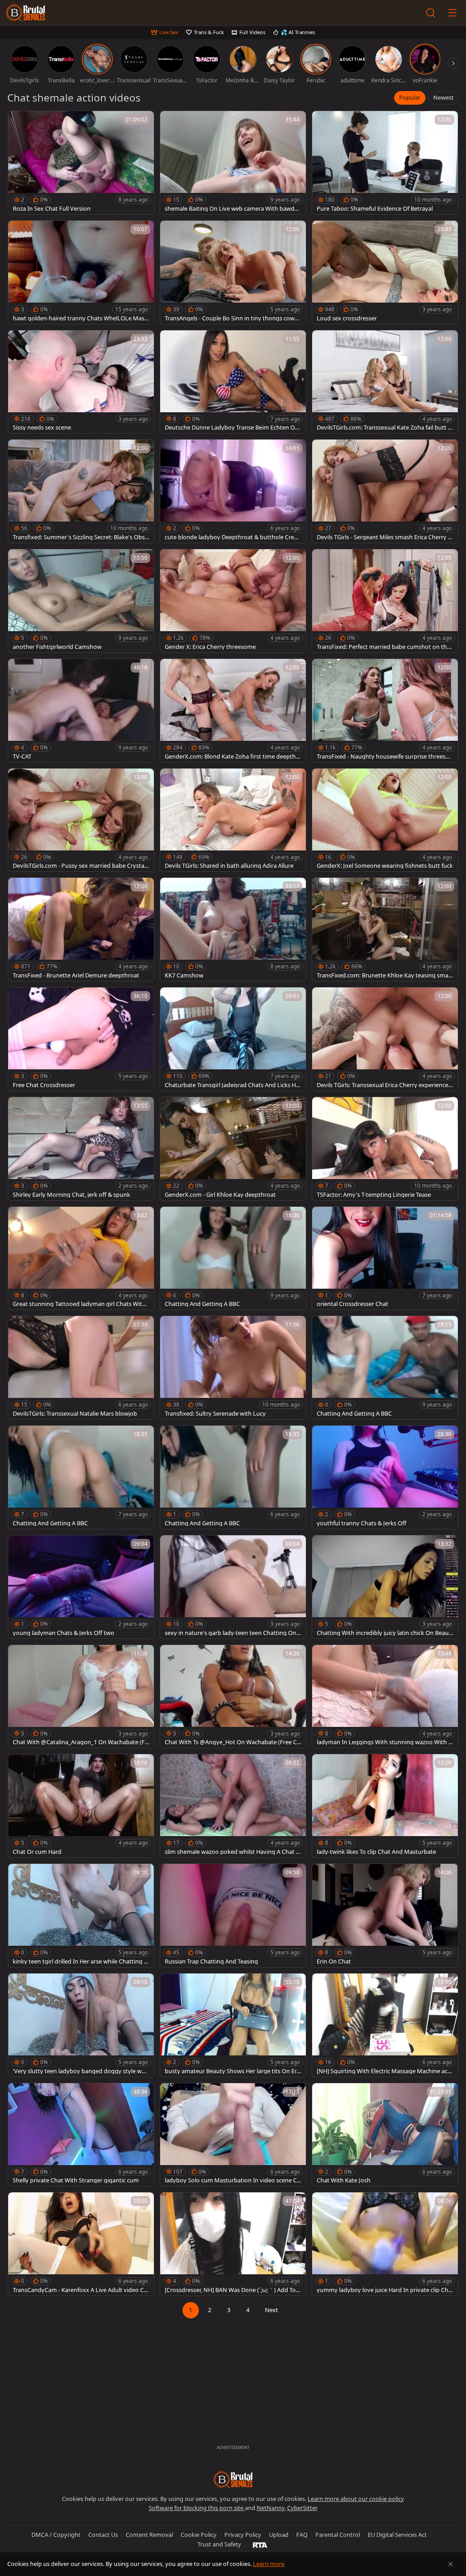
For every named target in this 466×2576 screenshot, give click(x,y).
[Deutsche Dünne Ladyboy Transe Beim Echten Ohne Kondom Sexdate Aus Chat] (233, 382)
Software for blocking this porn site (197, 2508)
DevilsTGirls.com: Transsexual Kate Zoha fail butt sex (384, 428)
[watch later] (19, 122)
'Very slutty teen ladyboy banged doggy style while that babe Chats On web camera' (80, 2071)
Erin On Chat (334, 1961)
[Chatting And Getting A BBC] (233, 1258)
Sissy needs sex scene (42, 428)
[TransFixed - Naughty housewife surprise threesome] (385, 711)
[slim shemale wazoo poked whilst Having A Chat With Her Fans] (233, 1806)
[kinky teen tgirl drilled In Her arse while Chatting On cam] (81, 1916)
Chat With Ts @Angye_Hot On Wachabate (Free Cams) (232, 1742)
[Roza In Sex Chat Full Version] (81, 163)
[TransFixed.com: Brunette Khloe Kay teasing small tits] (385, 929)
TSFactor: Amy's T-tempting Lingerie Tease (374, 1195)
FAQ (302, 2535)
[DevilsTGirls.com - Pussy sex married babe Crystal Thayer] (81, 820)
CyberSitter (302, 2508)
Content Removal (149, 2535)
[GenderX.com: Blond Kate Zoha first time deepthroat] (233, 711)
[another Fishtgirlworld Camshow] (81, 601)
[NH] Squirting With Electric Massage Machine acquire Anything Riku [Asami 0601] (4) (384, 2071)
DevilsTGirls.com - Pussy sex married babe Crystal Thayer (79, 866)
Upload (279, 2535)
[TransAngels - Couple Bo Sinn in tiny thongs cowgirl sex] (233, 272)
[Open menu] (452, 13)
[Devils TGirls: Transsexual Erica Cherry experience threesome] (385, 1039)
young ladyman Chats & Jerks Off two (63, 1633)
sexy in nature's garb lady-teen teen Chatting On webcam (230, 1633)
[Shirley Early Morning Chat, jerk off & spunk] (81, 1149)
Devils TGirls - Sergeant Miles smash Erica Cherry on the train (384, 537)
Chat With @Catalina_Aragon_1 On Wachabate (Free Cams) (80, 1742)
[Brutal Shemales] (25, 13)
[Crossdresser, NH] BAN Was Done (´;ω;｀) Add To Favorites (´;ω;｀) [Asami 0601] (233, 2290)
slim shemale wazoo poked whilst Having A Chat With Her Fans (233, 1852)
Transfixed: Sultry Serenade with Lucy (215, 1414)
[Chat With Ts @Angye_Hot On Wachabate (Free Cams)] (233, 1697)
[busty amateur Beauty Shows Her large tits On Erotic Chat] (233, 2025)
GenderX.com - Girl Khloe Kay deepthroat (220, 1195)
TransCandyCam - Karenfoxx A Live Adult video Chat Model (80, 2290)
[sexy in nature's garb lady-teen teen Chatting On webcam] (233, 1587)
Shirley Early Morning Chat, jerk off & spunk (71, 1195)
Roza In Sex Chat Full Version (52, 209)
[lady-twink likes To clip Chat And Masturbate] (385, 1806)
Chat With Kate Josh (344, 2180)
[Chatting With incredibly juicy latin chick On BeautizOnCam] (385, 1587)
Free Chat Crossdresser (44, 1085)
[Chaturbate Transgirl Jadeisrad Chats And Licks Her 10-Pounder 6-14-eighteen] (233, 1039)
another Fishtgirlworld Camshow (57, 647)
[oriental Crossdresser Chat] (385, 1258)
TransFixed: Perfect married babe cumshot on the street (383, 647)
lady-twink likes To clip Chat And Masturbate (376, 1852)
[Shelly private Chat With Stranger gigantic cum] (81, 2135)
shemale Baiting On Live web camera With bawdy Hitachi (231, 209)
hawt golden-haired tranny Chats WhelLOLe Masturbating (80, 318)
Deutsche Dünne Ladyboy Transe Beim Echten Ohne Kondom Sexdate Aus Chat (232, 428)
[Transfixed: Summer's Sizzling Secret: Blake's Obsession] (81, 491)
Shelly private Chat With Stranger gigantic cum (76, 2180)
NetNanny (271, 2508)
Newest (443, 97)
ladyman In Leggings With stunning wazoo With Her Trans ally (385, 1742)
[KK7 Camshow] (233, 929)
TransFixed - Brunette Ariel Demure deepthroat (76, 975)
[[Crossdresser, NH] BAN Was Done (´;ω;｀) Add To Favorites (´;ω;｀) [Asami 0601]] (233, 2244)
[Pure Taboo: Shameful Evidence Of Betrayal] (385, 163)
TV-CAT (22, 757)
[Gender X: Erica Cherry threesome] (233, 601)
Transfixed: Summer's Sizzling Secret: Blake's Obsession (80, 537)
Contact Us (103, 2535)
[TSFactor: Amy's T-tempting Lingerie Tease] (385, 1149)
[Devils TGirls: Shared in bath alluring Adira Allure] (233, 820)
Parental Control (338, 2535)
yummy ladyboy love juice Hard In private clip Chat (384, 2290)
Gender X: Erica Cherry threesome (210, 647)
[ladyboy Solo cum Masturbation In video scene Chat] (233, 2135)
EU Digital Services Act (397, 2535)
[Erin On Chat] (385, 1916)
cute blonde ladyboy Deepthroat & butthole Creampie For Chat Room (231, 537)
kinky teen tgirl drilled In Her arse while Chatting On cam (81, 1961)
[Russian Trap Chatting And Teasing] (233, 1916)
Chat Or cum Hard (37, 1852)
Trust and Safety (219, 2544)
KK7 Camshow (184, 975)
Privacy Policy (243, 2535)
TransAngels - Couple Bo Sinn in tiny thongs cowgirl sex (232, 318)
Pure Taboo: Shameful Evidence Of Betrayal (375, 209)
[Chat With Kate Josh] (385, 2135)
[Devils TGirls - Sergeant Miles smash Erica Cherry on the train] (385, 491)
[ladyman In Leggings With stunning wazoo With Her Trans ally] (385, 1697)
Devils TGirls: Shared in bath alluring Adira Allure (229, 866)
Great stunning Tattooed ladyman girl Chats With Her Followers (79, 1304)
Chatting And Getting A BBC (202, 1304)
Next (271, 2310)
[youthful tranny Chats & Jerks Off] (385, 1477)
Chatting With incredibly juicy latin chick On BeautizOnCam (385, 1633)
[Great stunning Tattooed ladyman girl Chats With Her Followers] (81, 1258)
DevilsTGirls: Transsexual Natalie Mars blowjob (75, 1414)
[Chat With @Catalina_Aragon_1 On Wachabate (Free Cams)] (81, 1697)
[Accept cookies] (451, 2564)
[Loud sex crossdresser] (385, 272)
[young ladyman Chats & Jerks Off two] (81, 1587)
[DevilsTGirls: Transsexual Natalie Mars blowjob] (81, 1368)
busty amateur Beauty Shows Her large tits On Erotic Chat (233, 2071)
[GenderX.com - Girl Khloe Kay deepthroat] (233, 1149)
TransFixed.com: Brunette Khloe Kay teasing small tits (384, 975)
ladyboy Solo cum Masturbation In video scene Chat (233, 2180)
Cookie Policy (199, 2535)
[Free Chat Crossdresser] (81, 1039)
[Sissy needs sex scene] (81, 382)
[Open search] (431, 13)
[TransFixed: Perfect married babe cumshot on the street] (385, 601)
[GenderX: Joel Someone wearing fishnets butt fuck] (385, 820)
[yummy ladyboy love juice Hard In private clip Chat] (385, 2244)
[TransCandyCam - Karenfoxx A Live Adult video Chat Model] (81, 2244)
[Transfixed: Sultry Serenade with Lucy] (233, 1368)
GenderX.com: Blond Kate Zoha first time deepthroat (231, 757)
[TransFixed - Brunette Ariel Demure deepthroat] (81, 929)
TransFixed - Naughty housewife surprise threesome (383, 757)
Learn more (269, 2564)
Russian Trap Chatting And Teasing (211, 1961)
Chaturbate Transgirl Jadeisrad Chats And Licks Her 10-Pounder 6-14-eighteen (233, 1085)
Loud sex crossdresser (347, 318)
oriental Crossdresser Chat (352, 1304)
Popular (410, 97)
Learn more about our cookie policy (356, 2499)
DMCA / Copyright (56, 2535)
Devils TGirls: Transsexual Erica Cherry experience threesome (384, 1085)
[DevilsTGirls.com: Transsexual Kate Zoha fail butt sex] (385, 382)
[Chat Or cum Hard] (81, 1806)
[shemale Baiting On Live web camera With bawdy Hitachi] (233, 163)
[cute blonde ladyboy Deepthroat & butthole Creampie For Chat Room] (233, 491)
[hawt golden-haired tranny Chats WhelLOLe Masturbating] (81, 272)
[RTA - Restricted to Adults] (260, 2545)
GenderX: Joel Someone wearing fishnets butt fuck (385, 866)
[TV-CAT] (81, 711)
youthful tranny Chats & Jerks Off (362, 1523)
